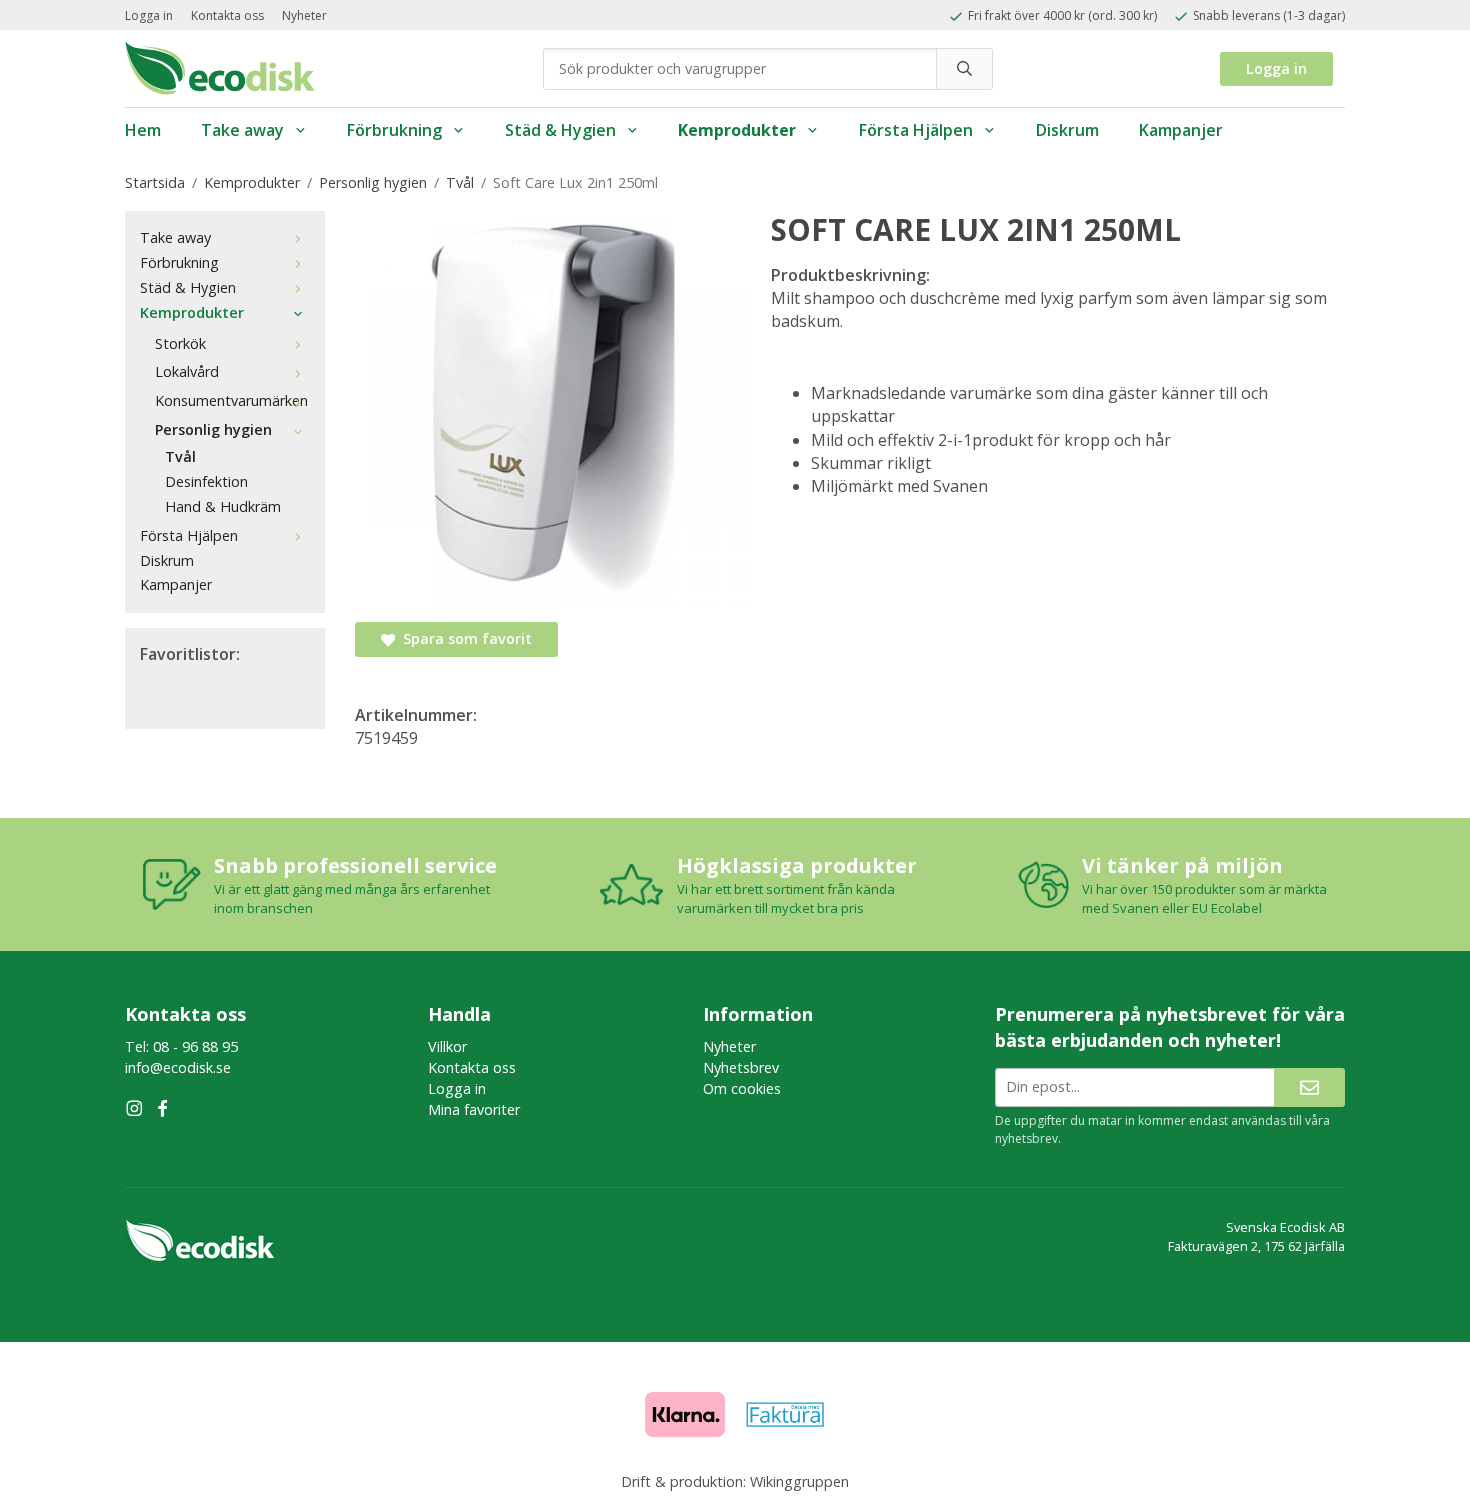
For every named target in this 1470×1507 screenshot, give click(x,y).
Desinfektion (206, 481)
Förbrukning (394, 130)
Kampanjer (1181, 130)
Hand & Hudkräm (223, 506)
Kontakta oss (227, 15)
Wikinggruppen (799, 1481)
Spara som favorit (463, 638)
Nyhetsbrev (741, 1067)
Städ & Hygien (560, 130)
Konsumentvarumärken (231, 400)
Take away (242, 130)
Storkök (180, 343)
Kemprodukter (737, 130)
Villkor (447, 1046)
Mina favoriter (474, 1109)
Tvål (180, 456)
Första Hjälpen (916, 130)
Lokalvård (187, 371)
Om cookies (742, 1088)
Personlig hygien (213, 429)
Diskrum (1067, 130)
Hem (143, 130)
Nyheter (304, 15)
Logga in (149, 15)
